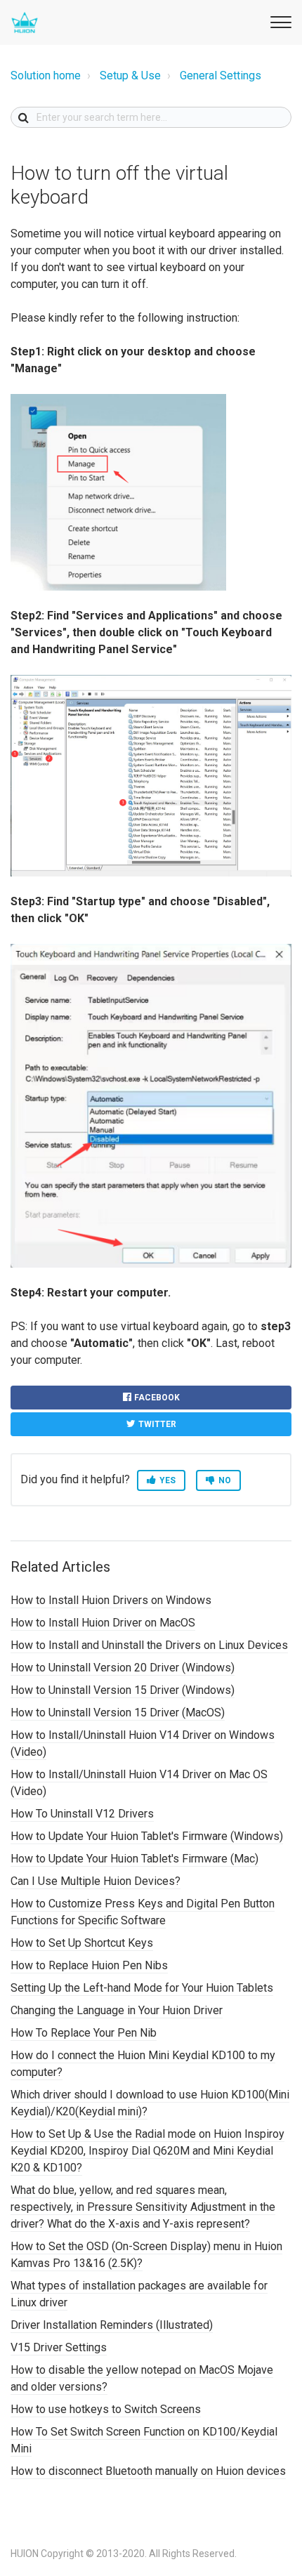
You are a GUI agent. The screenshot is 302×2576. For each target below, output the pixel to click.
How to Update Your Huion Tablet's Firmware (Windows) (147, 1836)
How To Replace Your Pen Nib (84, 2033)
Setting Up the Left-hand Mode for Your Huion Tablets (142, 1988)
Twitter (157, 1424)
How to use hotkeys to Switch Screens (106, 2409)
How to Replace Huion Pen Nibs (89, 1965)
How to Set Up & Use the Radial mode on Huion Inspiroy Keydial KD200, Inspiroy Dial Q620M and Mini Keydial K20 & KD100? (147, 2151)
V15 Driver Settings (59, 2347)
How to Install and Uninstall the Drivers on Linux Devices (149, 1645)
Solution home (46, 75)
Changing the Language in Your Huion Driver (117, 2010)
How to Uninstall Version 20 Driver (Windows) (123, 1668)
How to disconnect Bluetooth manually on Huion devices (148, 2471)
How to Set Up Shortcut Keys (82, 1943)
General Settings (221, 75)
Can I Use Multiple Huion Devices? (96, 1881)
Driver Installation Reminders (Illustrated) (112, 2325)
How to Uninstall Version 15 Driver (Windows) (123, 1690)
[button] (279, 20)
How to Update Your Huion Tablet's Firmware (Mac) (134, 1859)
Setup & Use (130, 75)
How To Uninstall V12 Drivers (82, 1814)
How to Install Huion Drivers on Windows (111, 1600)
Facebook (157, 1398)
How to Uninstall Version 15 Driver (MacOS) (118, 1713)
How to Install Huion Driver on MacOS (103, 1623)
